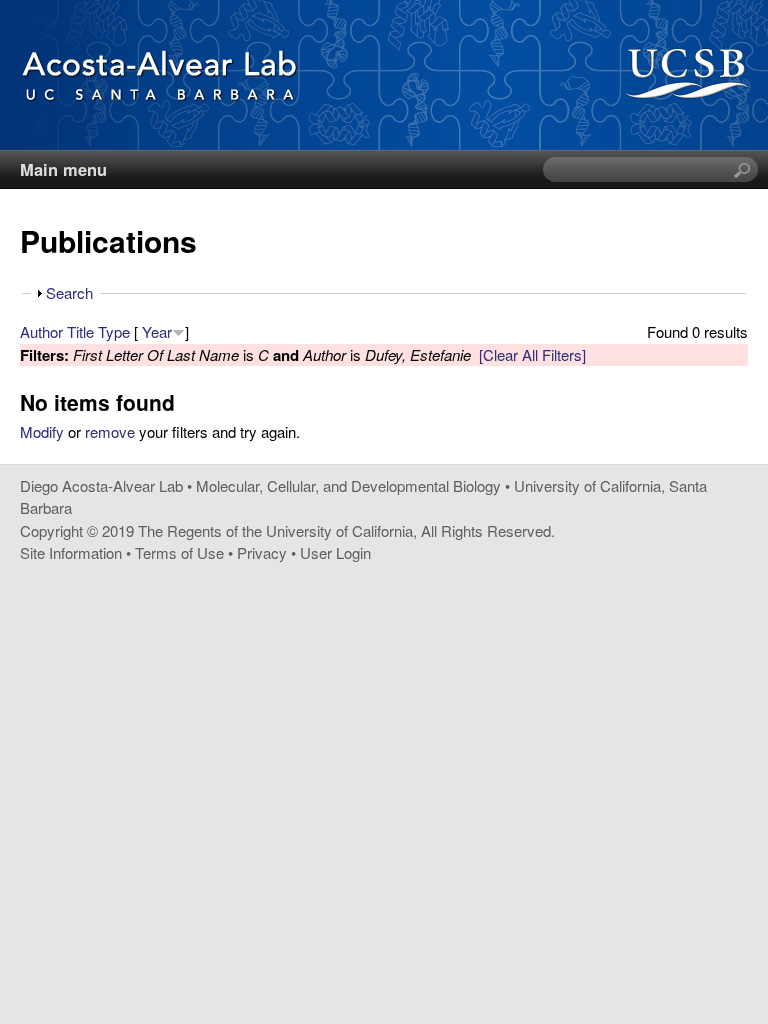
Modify (42, 431)
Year (157, 331)
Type (114, 331)
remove (110, 431)
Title (80, 331)
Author (41, 331)
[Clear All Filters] (532, 354)
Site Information (71, 552)
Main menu (63, 169)
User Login (335, 552)
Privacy (262, 552)
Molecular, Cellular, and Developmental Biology (348, 485)
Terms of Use (179, 552)
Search (69, 292)
